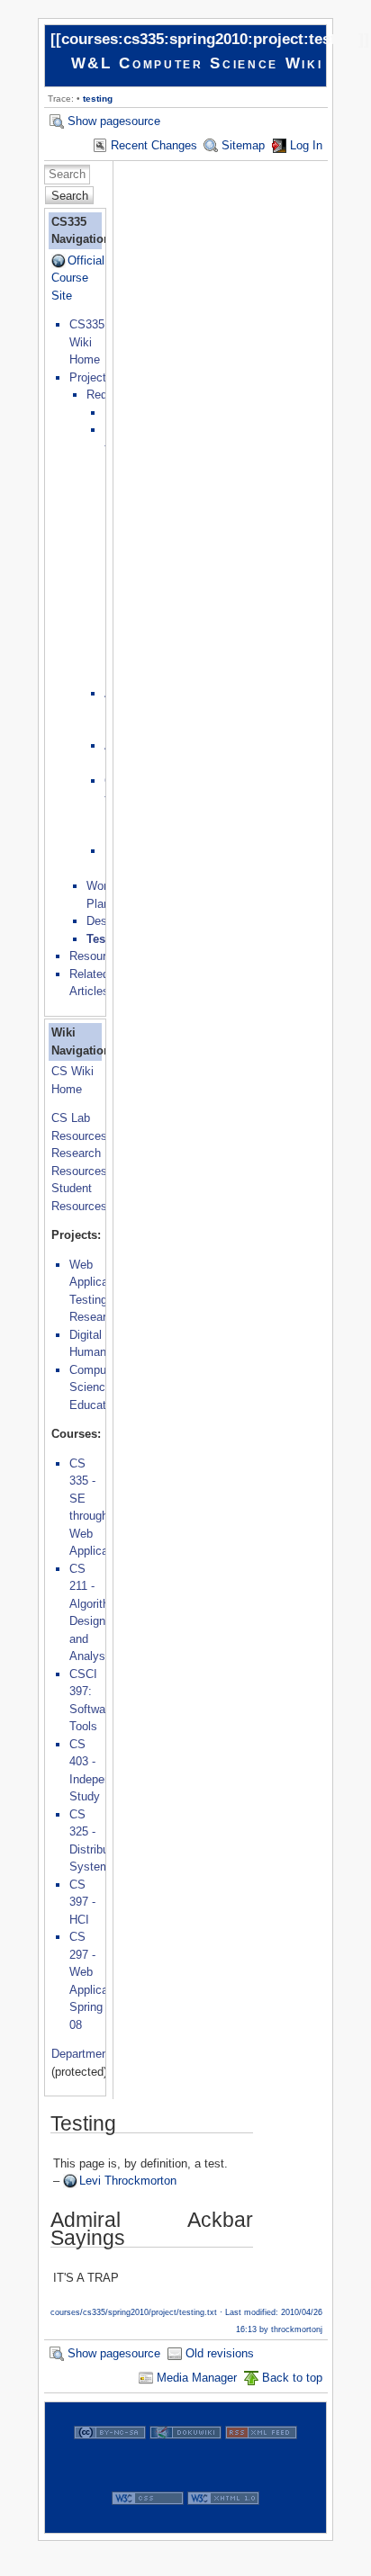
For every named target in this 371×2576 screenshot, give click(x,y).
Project (88, 377)
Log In (306, 145)
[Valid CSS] (148, 2524)
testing (98, 99)
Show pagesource (114, 121)
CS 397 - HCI (82, 1902)
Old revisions (220, 2353)
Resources (97, 956)
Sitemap (243, 145)
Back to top (292, 2378)
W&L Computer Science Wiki (197, 63)
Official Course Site (78, 278)
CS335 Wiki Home (87, 342)
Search (70, 196)
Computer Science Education (95, 1387)
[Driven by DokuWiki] (185, 2459)
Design (104, 921)
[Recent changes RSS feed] (261, 2459)
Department (81, 2054)
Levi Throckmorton (128, 2181)
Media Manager (197, 2378)
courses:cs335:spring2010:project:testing (210, 39)
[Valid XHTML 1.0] (223, 2524)
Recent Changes (154, 145)
